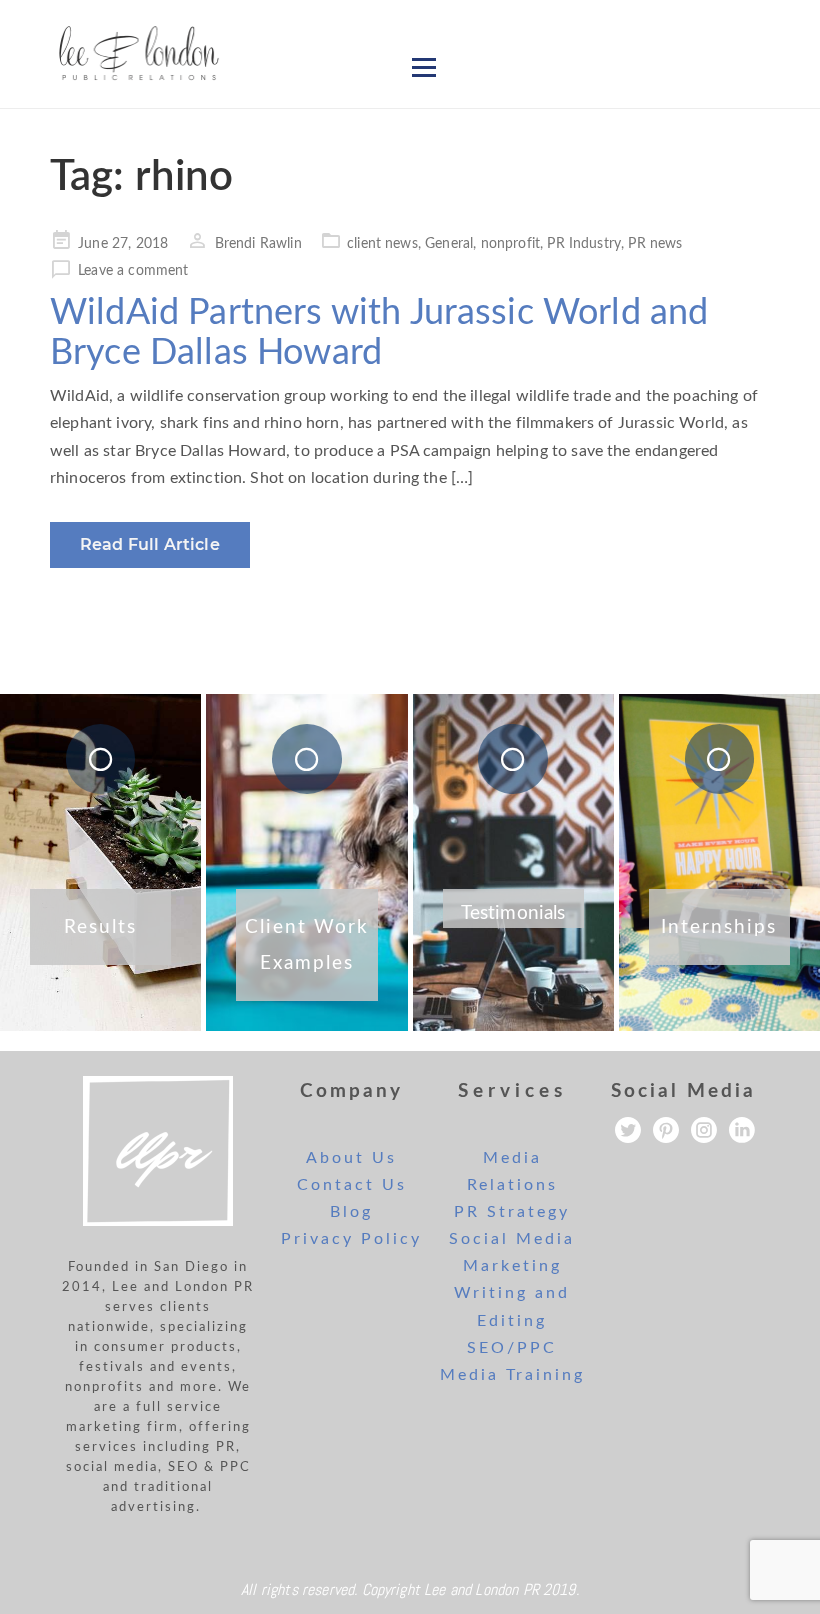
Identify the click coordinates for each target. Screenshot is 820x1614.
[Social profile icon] (742, 1130)
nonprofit (510, 244)
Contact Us (352, 1185)
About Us (351, 1158)
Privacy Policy (351, 1239)
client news (382, 244)
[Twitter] (628, 1130)
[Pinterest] (666, 1130)
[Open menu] (424, 67)
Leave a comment (133, 271)
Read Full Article (150, 544)
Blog (351, 1212)
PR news (655, 244)
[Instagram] (704, 1130)
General (449, 244)
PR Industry (584, 244)
